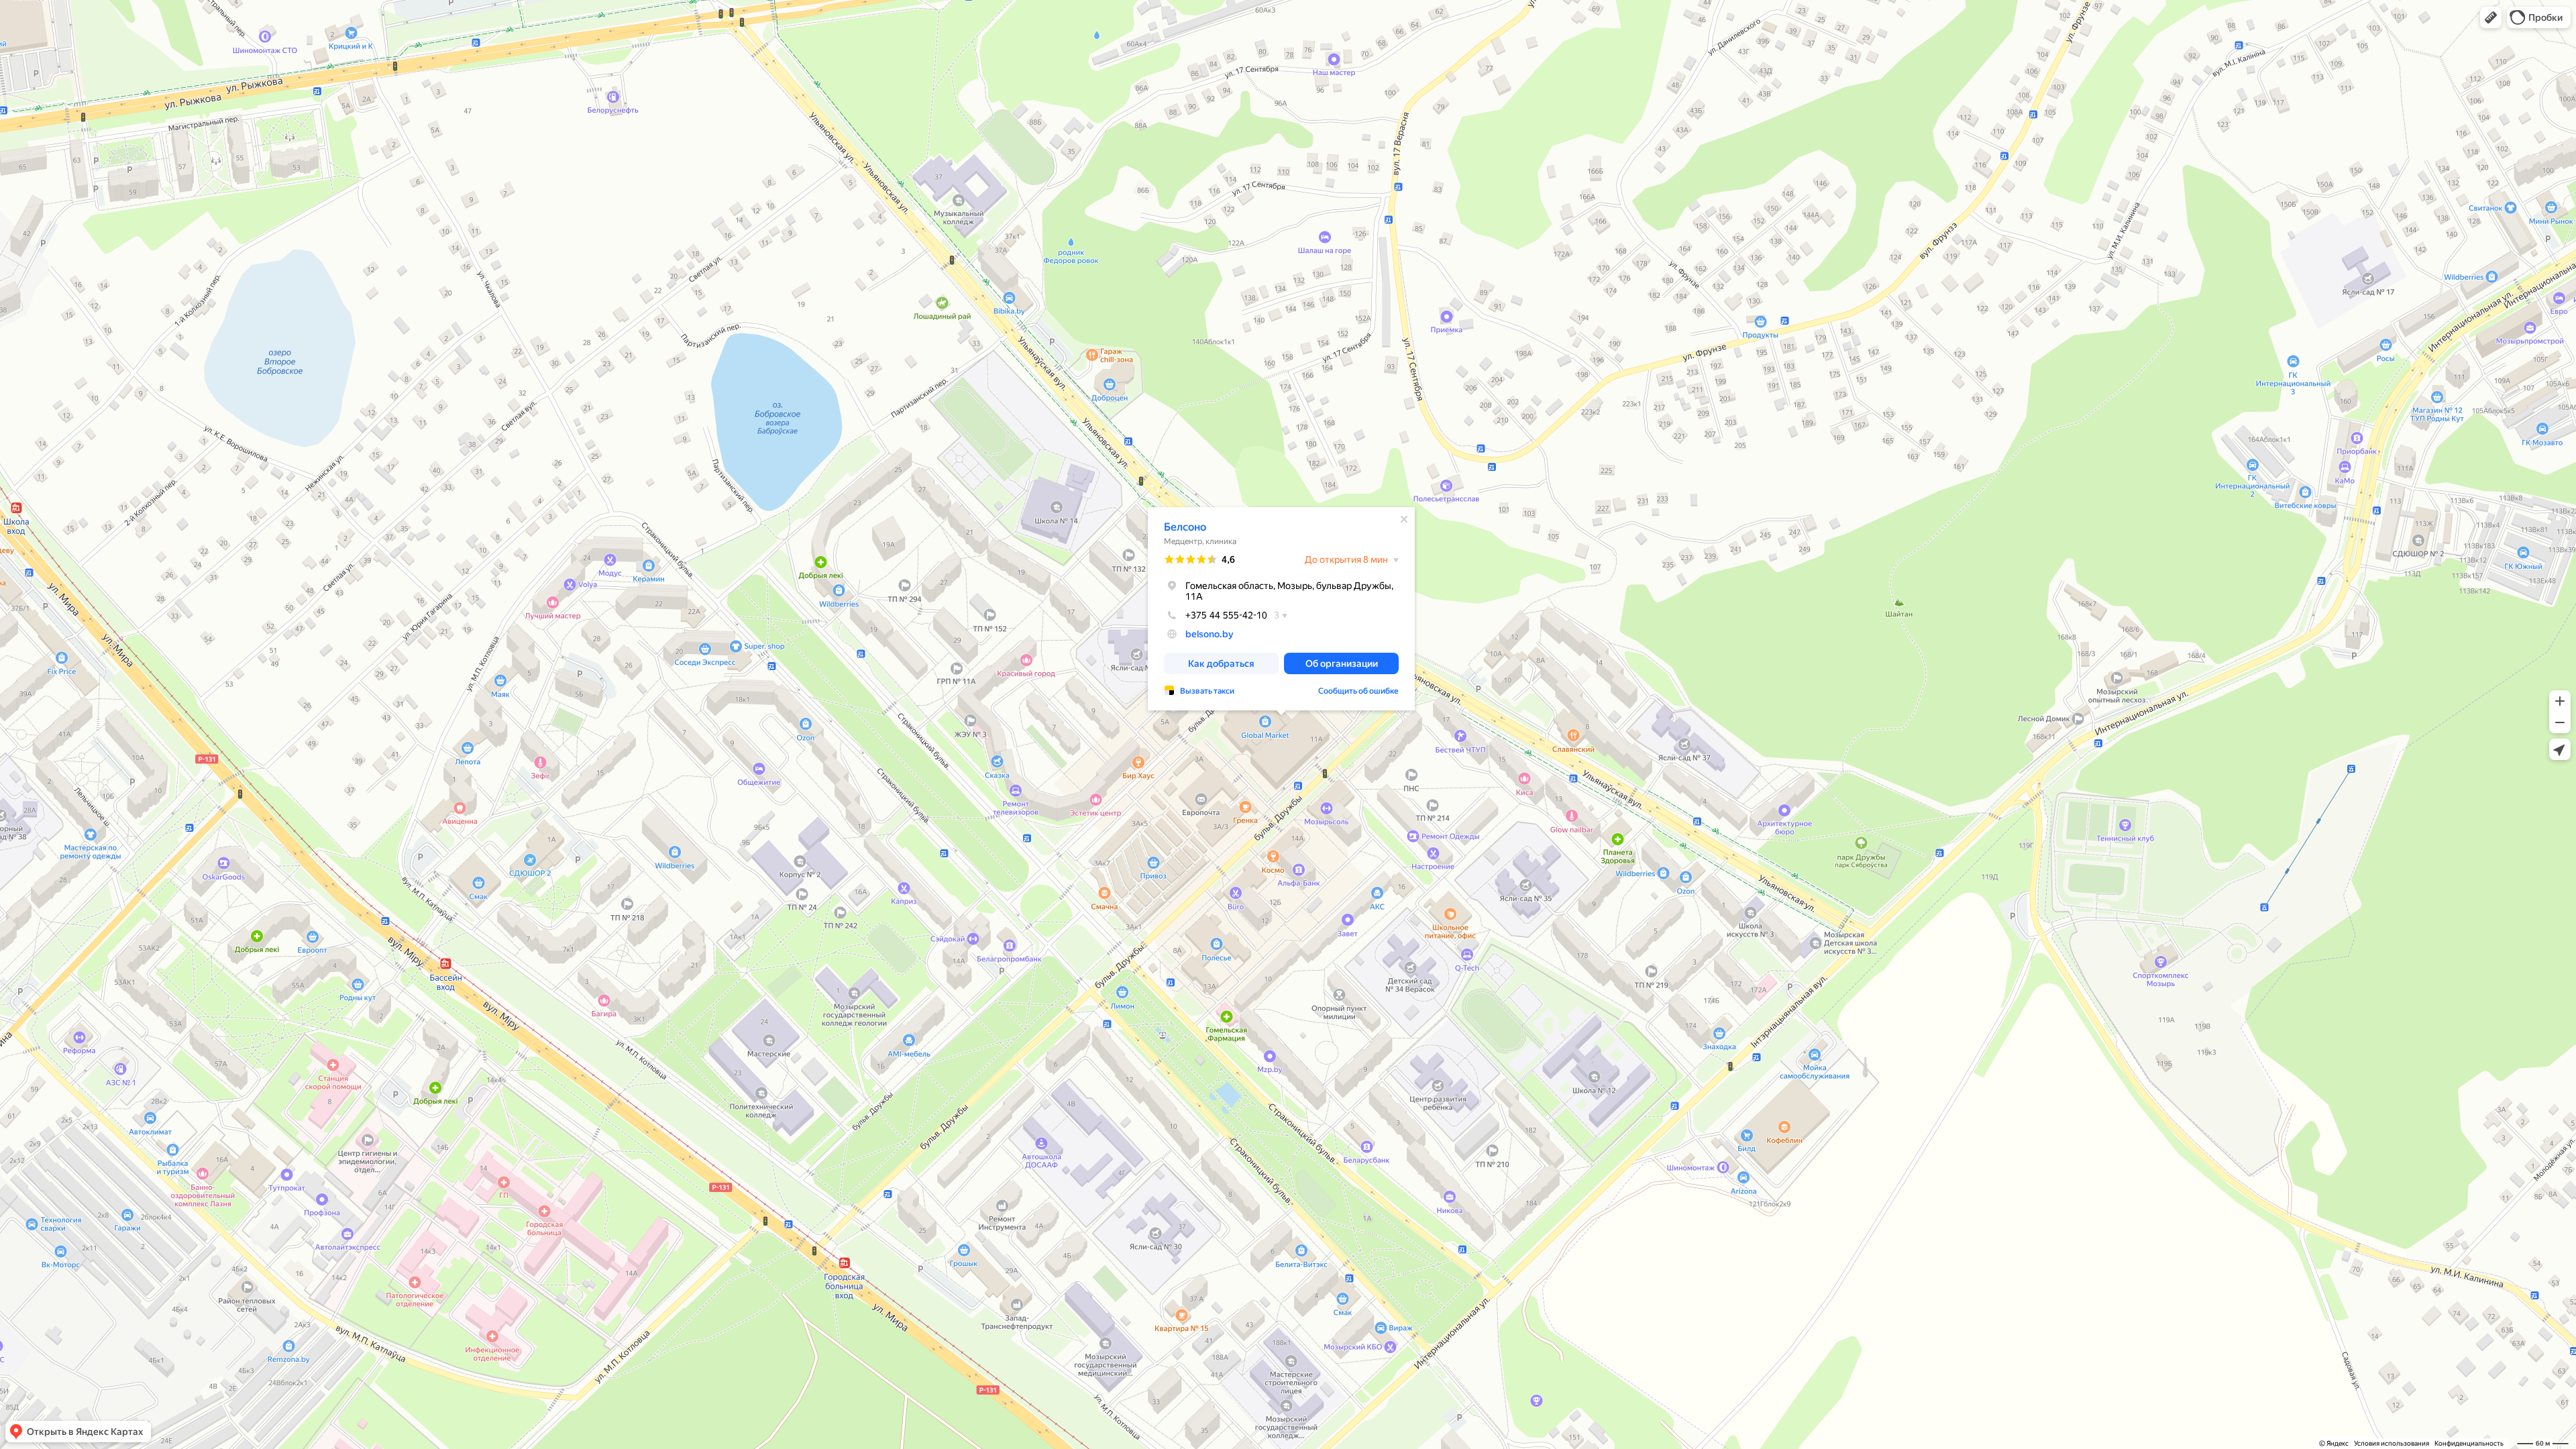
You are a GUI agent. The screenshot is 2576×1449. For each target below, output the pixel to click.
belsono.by (1210, 634)
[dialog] (1281, 609)
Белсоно (1185, 527)
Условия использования (2392, 1443)
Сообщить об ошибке (1358, 691)
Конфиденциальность (2469, 1443)
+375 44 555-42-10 (1226, 615)
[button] (2491, 17)
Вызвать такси (1207, 691)
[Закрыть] (1404, 519)
